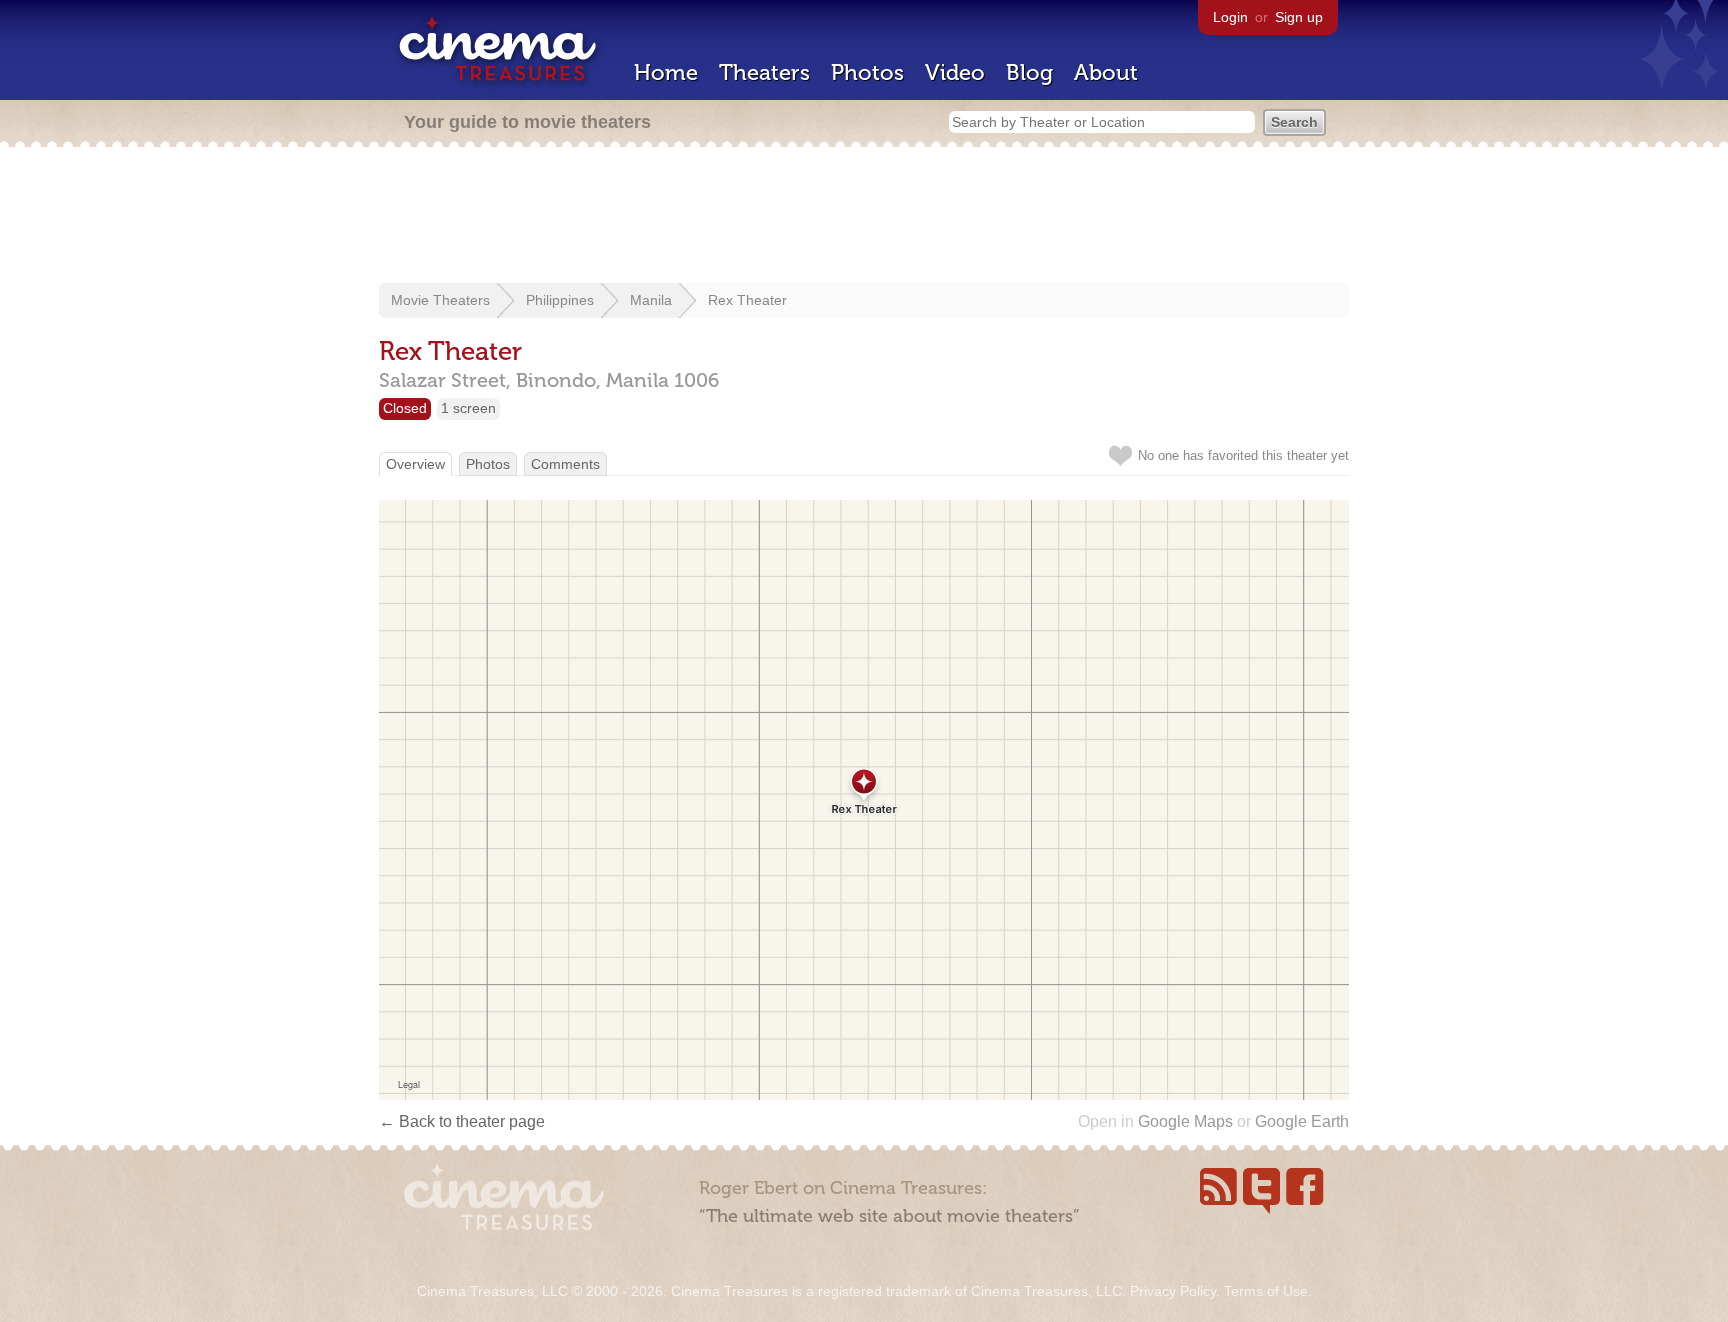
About (1106, 72)
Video (955, 72)
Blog (1029, 72)
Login (1230, 17)
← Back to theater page (462, 1121)
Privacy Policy (1173, 1291)
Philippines (560, 300)
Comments (565, 464)
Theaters (764, 72)
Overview (415, 464)
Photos (867, 72)
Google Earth (1302, 1121)
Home (666, 72)
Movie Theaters (440, 300)
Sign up (1299, 17)
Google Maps (1185, 1121)
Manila (651, 300)
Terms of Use (1266, 1291)
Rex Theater (747, 300)
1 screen (468, 408)
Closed (405, 408)
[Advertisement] (864, 217)
